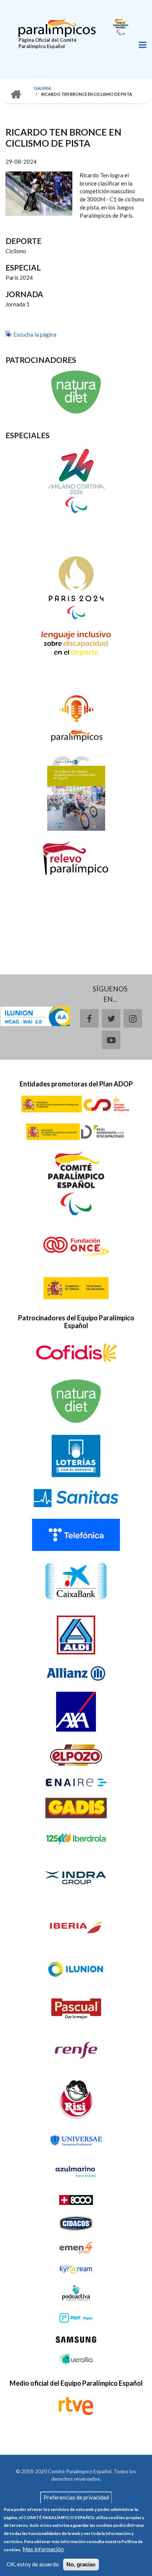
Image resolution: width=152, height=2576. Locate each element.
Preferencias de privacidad (76, 2497)
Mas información (43, 2549)
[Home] (57, 27)
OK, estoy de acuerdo (33, 2564)
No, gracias (81, 2564)
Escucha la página (35, 334)
